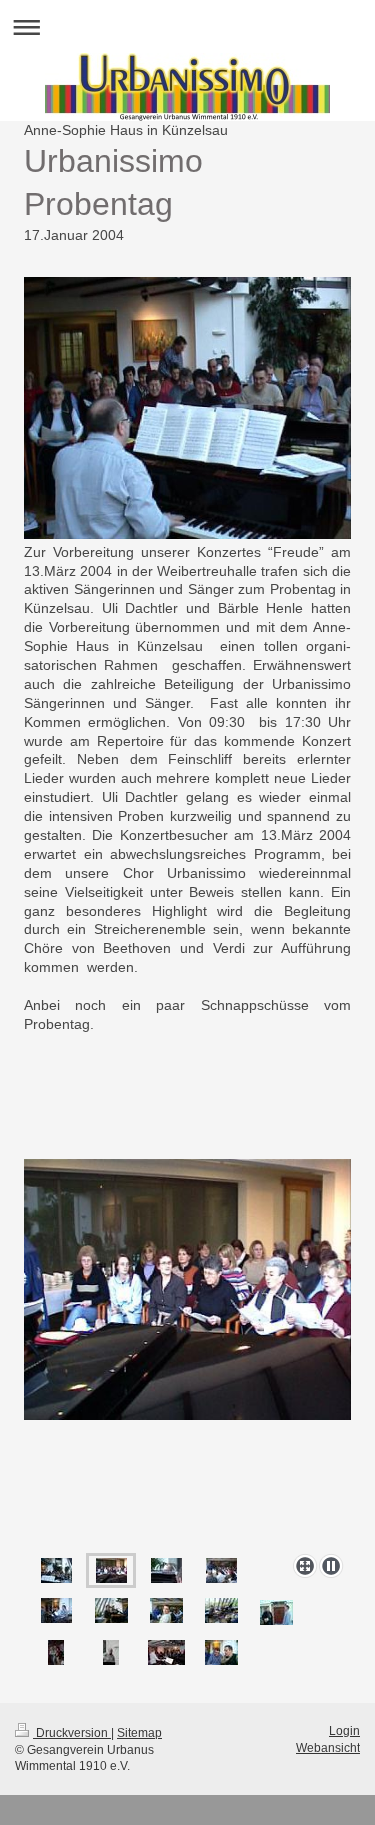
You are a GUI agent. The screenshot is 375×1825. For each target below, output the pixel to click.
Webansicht (328, 1748)
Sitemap (139, 1733)
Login (344, 1731)
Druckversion (72, 1733)
